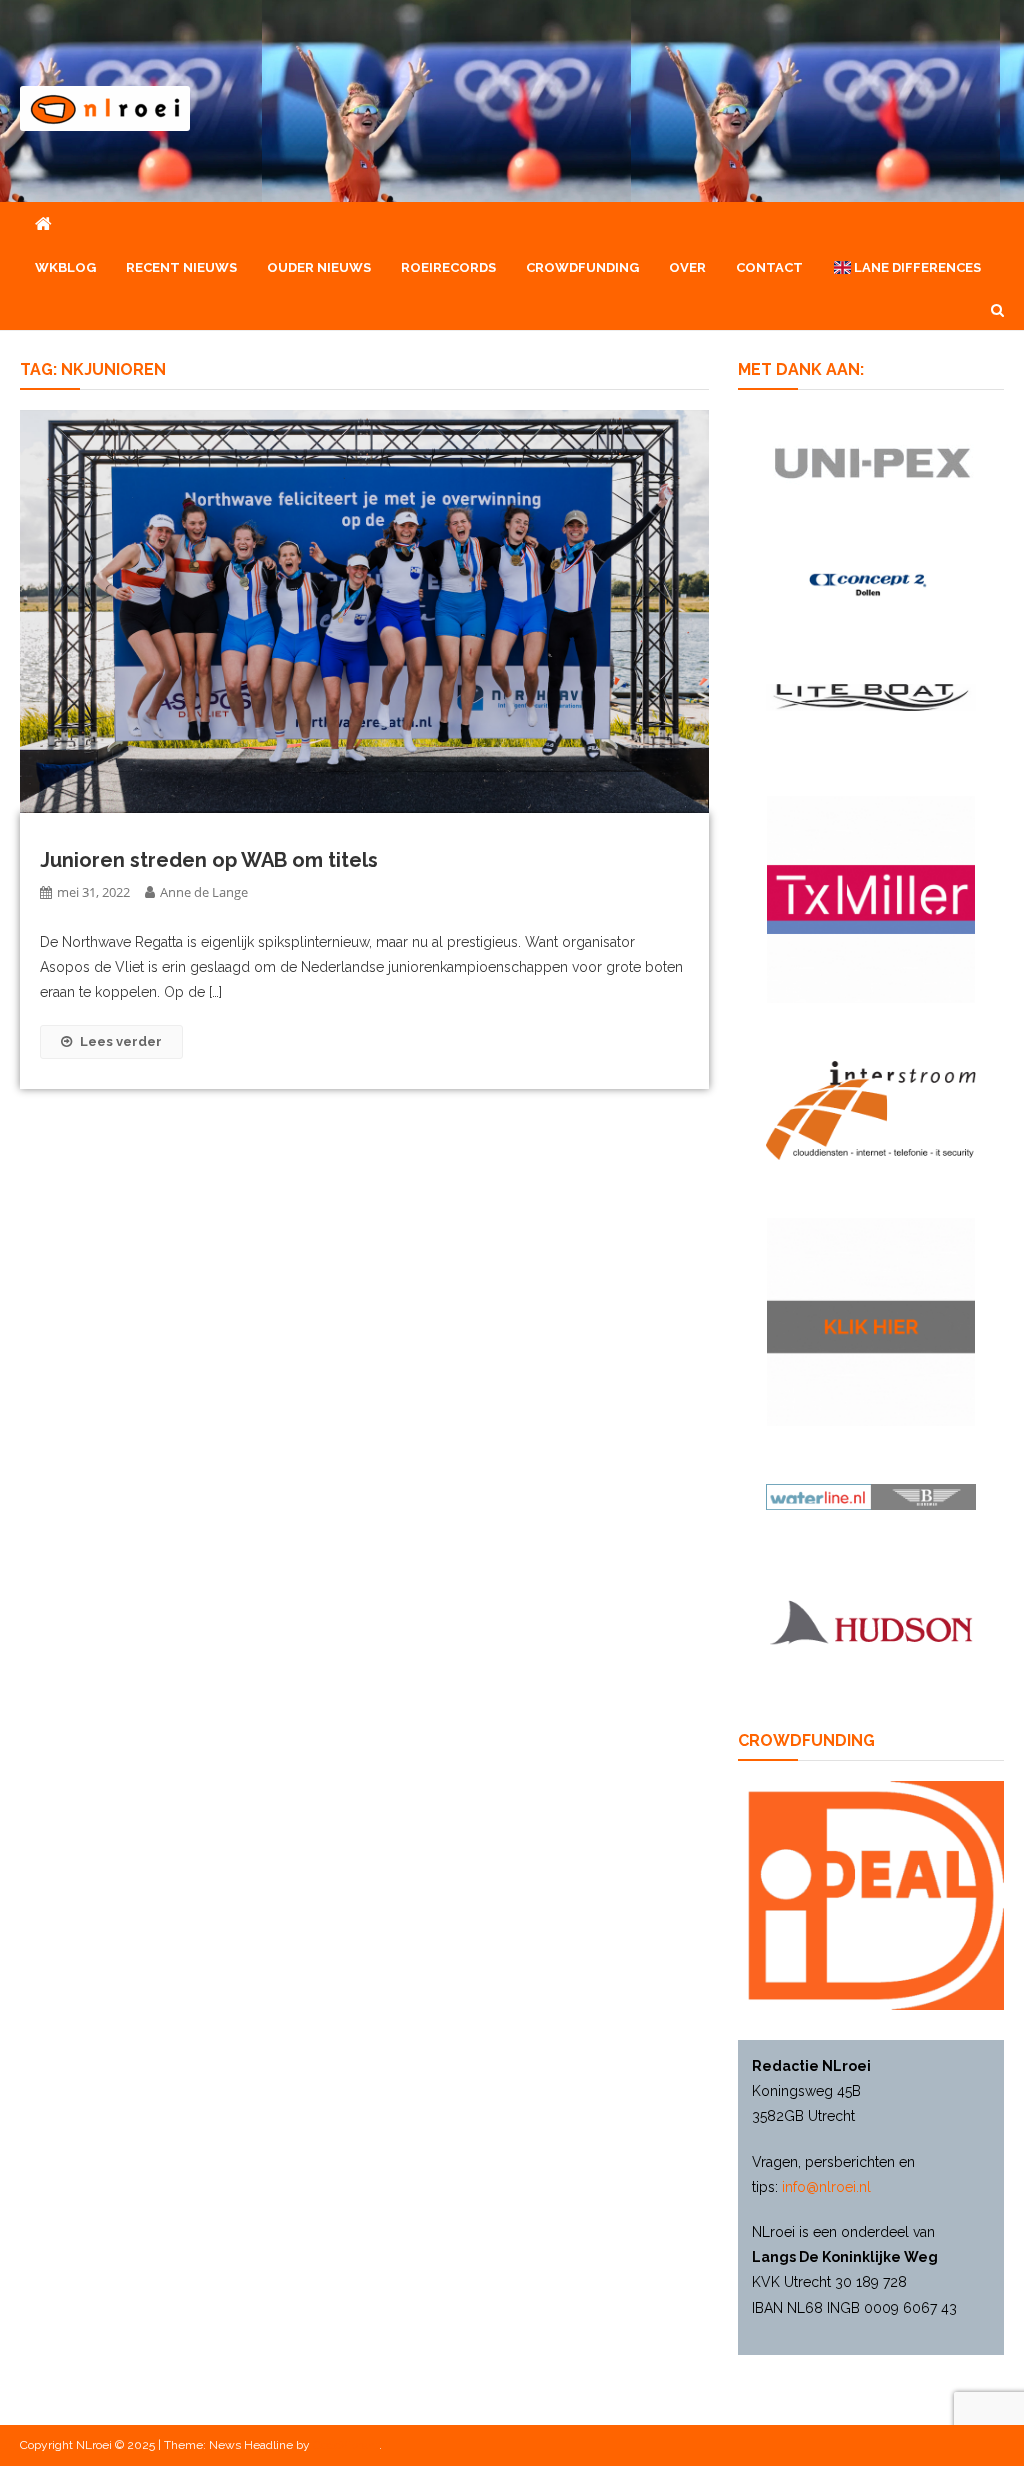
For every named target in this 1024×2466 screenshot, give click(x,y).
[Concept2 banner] (870, 584)
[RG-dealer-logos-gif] (870, 462)
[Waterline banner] (870, 1496)
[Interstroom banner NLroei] (870, 1109)
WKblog (65, 267)
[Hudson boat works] (870, 1619)
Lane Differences (916, 267)
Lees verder (121, 1041)
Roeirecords (448, 267)
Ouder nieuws (319, 267)
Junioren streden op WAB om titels (209, 860)
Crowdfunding (582, 267)
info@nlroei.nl (826, 2187)
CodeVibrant (346, 2445)
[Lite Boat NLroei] (870, 696)
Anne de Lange (204, 892)
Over (687, 267)
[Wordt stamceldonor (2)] (870, 898)
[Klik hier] (870, 1321)
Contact (769, 267)
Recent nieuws (181, 267)
